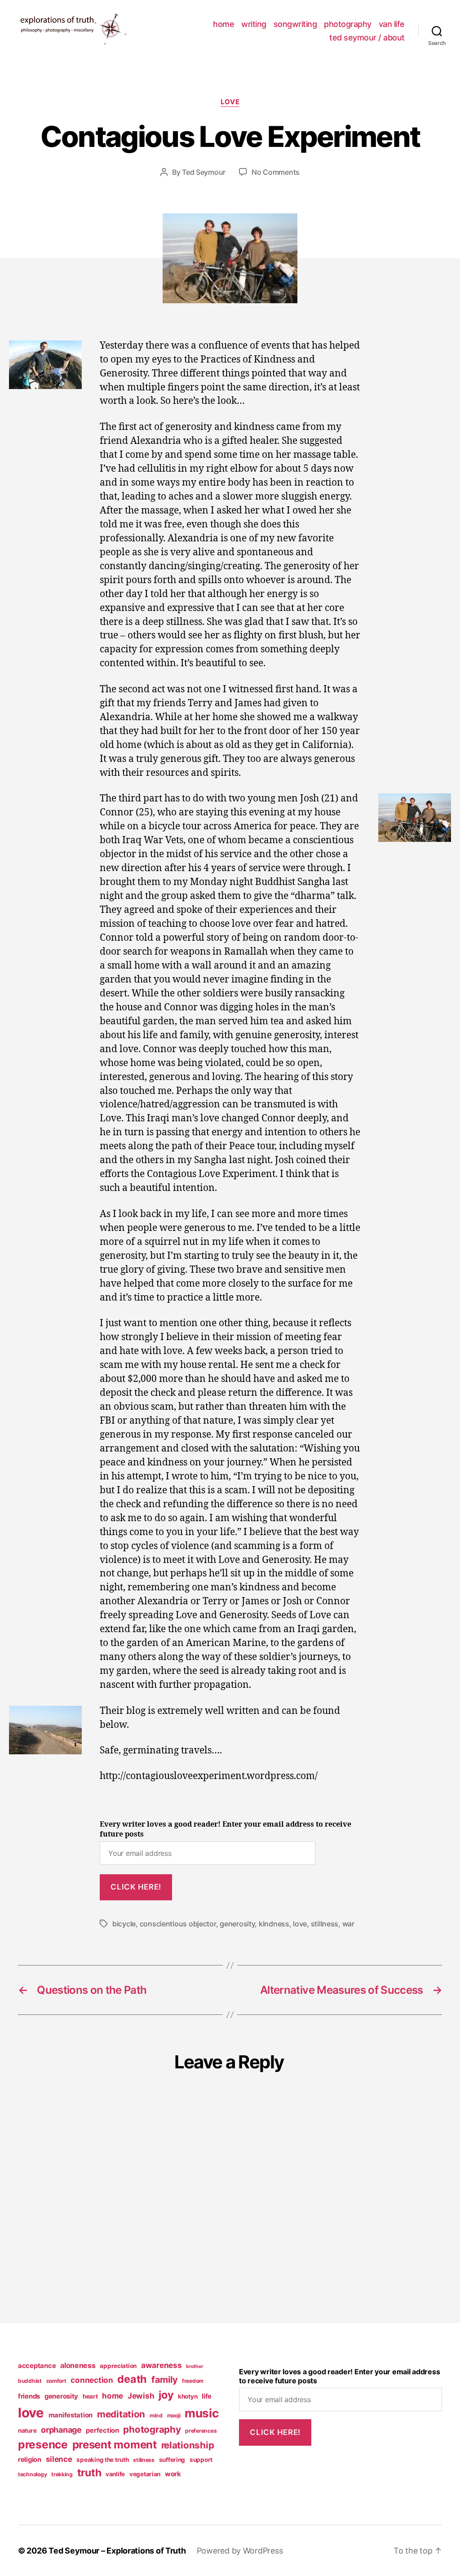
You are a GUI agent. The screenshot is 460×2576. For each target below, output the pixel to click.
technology (32, 2474)
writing (254, 24)
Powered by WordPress (240, 2551)
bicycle (124, 1924)
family (164, 2380)
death (132, 2379)
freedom (193, 2381)
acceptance (37, 2366)
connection (92, 2380)
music (202, 2413)
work (173, 2474)
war (348, 1924)
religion (30, 2460)
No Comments (276, 172)
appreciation (118, 2366)
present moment (115, 2445)
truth (89, 2473)
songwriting (295, 24)
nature (27, 2430)
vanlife (115, 2474)
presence (43, 2444)
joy (166, 2395)
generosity (237, 1924)
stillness (325, 1924)
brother (194, 2366)
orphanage (61, 2430)
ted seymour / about (367, 38)
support (201, 2460)
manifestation (71, 2415)
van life (392, 24)
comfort (56, 2381)
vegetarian (145, 2474)
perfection (102, 2430)
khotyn (188, 2396)
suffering (172, 2460)
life (207, 2396)
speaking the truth (102, 2460)
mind (156, 2415)
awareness (161, 2365)
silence (59, 2459)
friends (29, 2396)
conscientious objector (178, 1924)
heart (90, 2396)
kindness (274, 1924)
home (223, 24)
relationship (188, 2445)
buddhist (30, 2381)
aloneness (78, 2365)
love (230, 102)
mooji (174, 2415)
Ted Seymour (204, 172)
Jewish (141, 2396)
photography (348, 24)
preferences (201, 2431)
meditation (121, 2414)
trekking (62, 2474)
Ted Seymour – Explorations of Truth (117, 2551)
